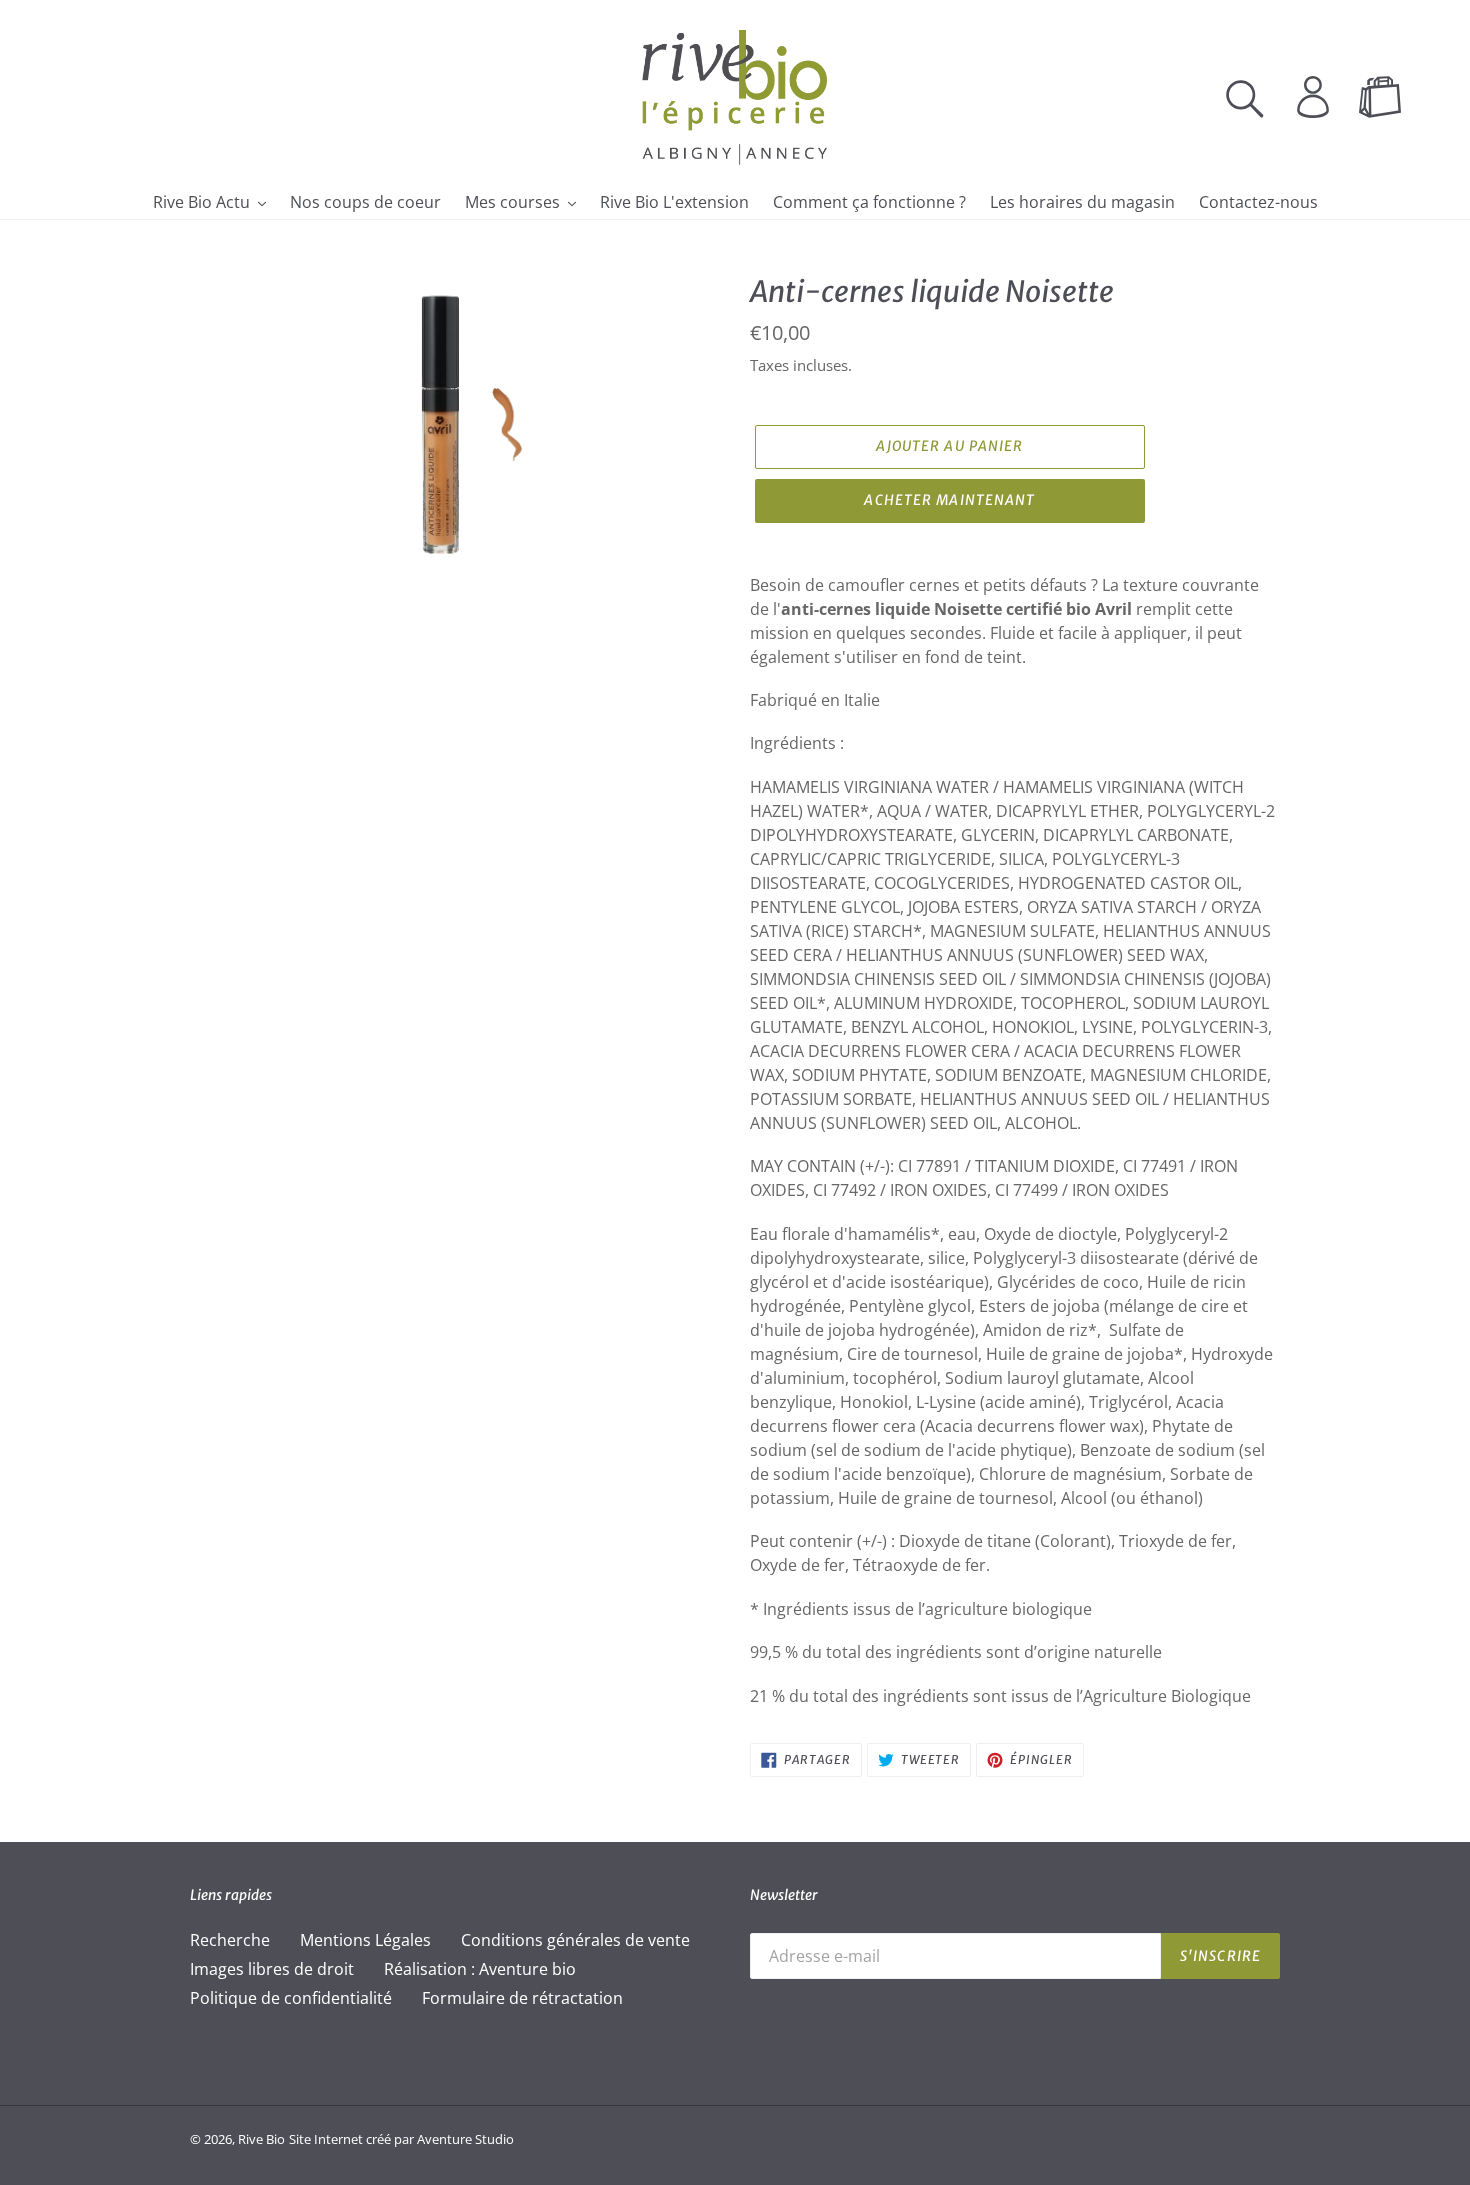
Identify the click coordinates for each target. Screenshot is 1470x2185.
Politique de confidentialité (291, 1998)
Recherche (230, 1940)
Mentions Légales (365, 1940)
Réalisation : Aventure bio (480, 1969)
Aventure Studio (465, 2139)
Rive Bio (261, 2139)
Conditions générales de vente (575, 1940)
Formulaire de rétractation (522, 1998)
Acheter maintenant (949, 500)
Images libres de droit (272, 1969)
